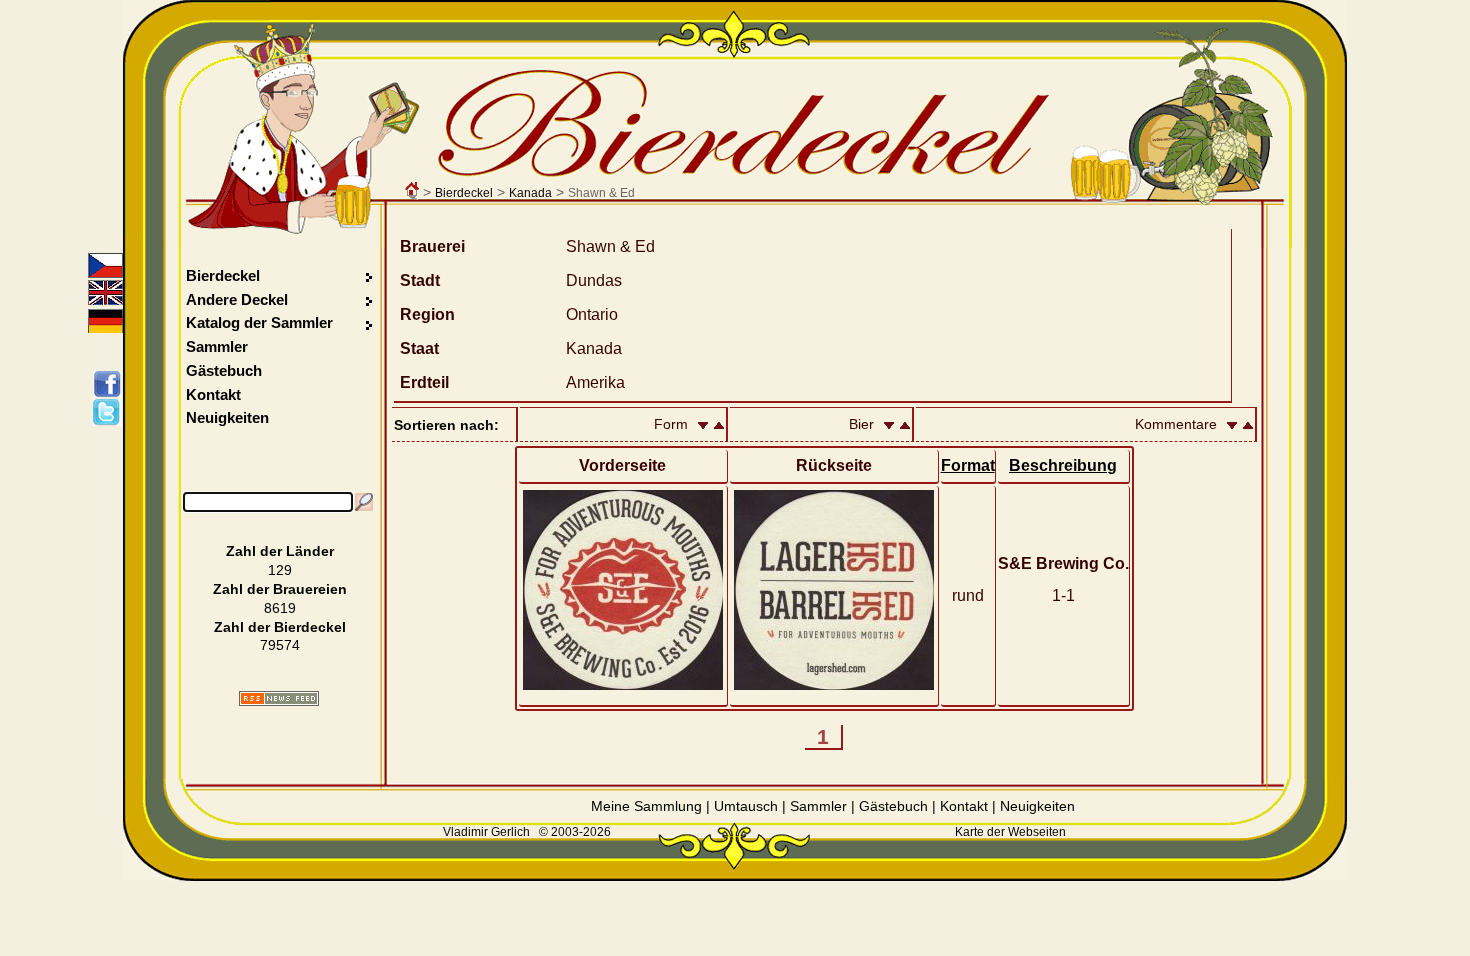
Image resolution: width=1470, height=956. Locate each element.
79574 (280, 645)
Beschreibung (1063, 465)
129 (280, 570)
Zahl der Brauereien (280, 589)
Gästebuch (224, 370)
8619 (280, 608)
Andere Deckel (237, 299)
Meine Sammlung (646, 806)
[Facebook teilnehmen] (110, 384)
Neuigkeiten (227, 417)
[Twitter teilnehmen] (110, 412)
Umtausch (746, 806)
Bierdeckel (464, 193)
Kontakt (213, 394)
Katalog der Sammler (259, 322)
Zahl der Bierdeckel (280, 627)
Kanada (530, 193)
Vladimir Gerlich (486, 832)
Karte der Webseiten (1010, 832)
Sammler (217, 346)
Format (968, 465)
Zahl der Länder (280, 551)
